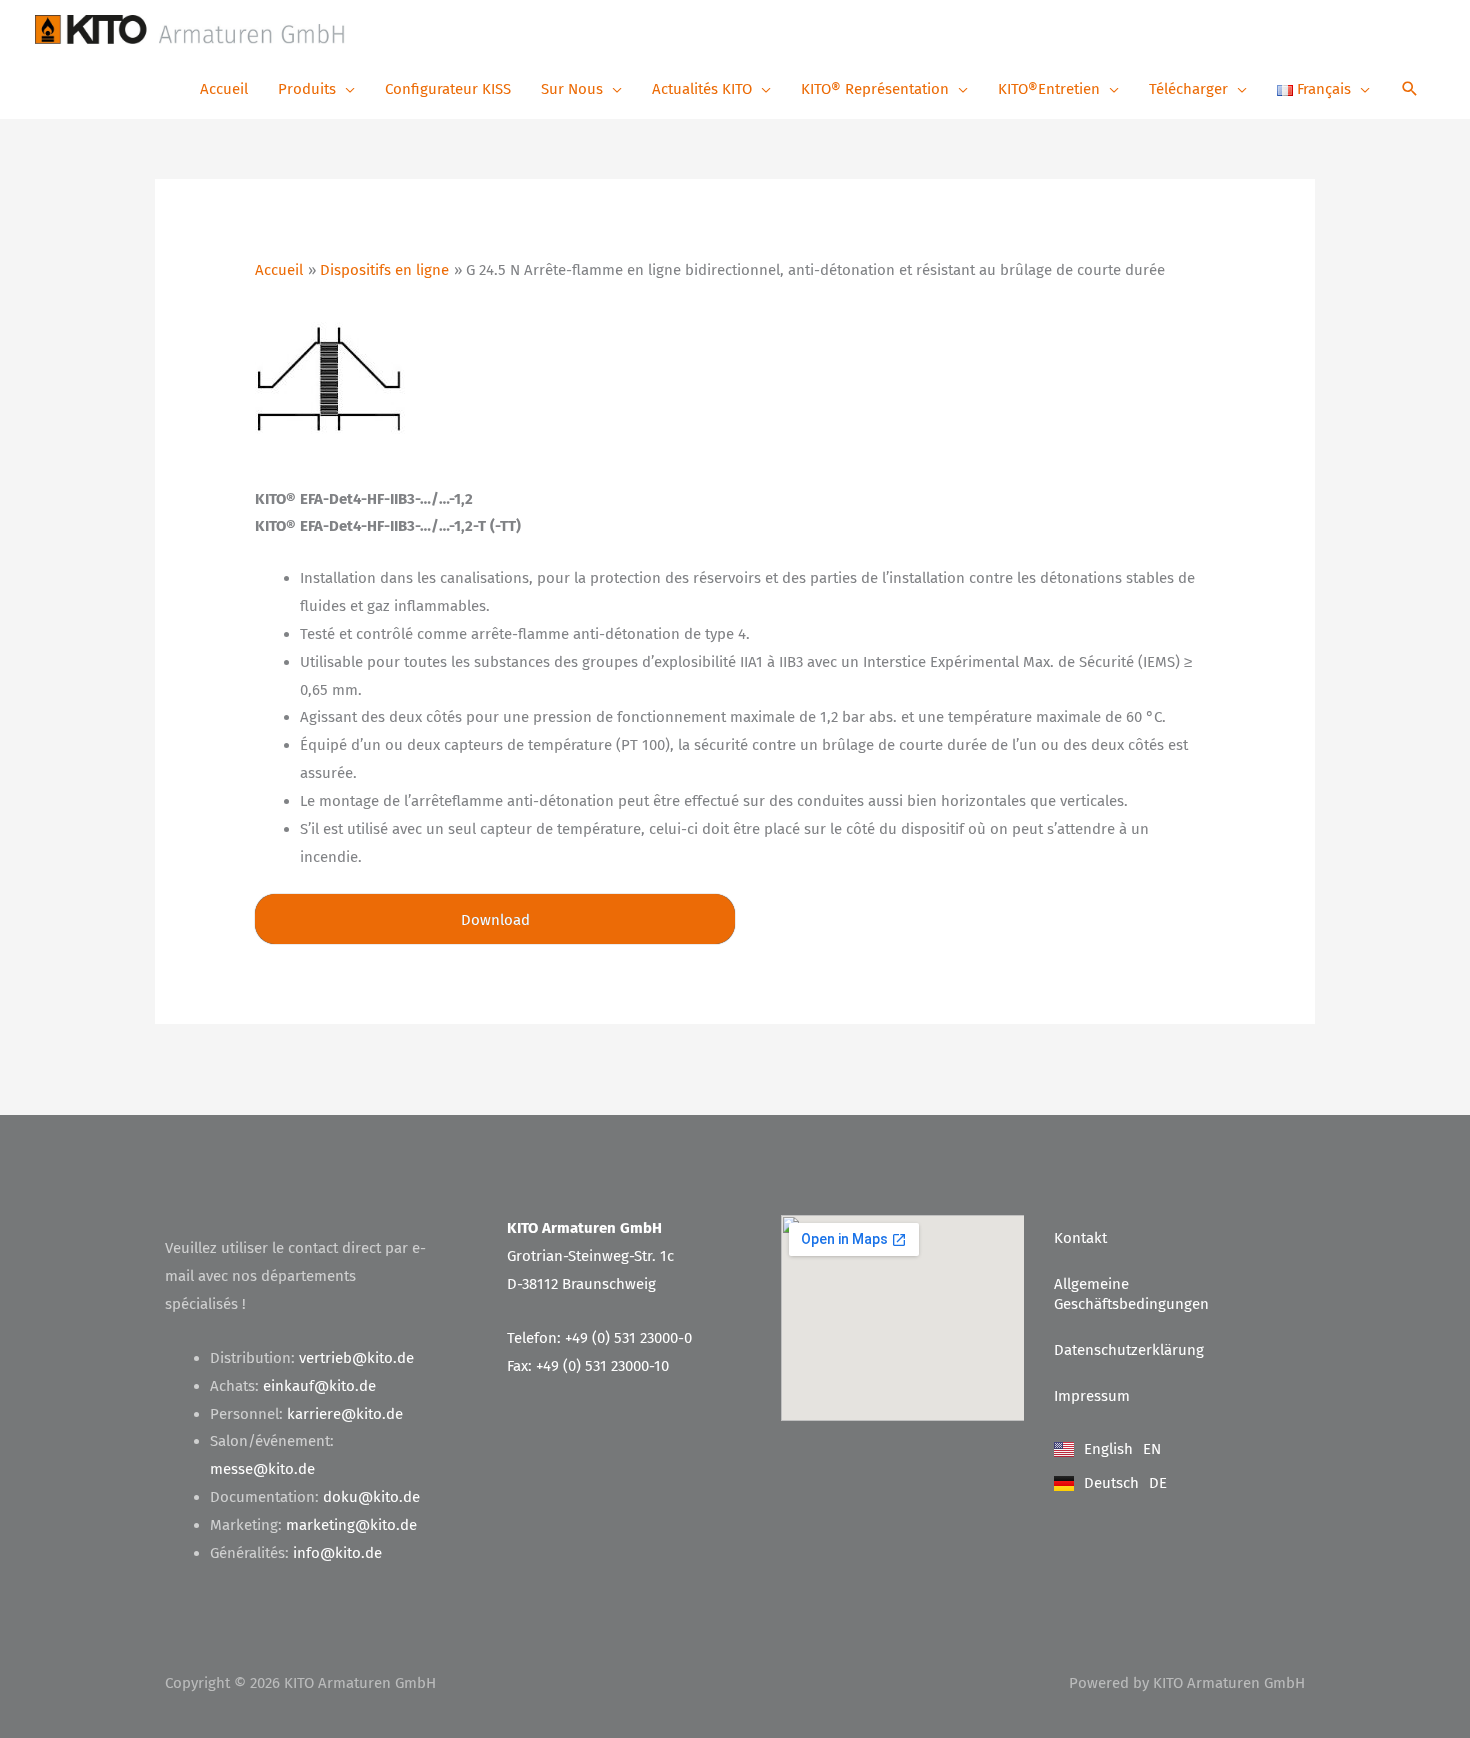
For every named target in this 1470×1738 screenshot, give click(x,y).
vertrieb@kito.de (356, 1358)
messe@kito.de (262, 1469)
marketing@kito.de (351, 1525)
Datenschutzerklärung (1129, 1350)
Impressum (1092, 1396)
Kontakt (1080, 1238)
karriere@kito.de (345, 1414)
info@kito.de (337, 1553)
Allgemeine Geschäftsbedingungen (1131, 1294)
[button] (1410, 90)
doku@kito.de (371, 1497)
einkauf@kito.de (319, 1386)
